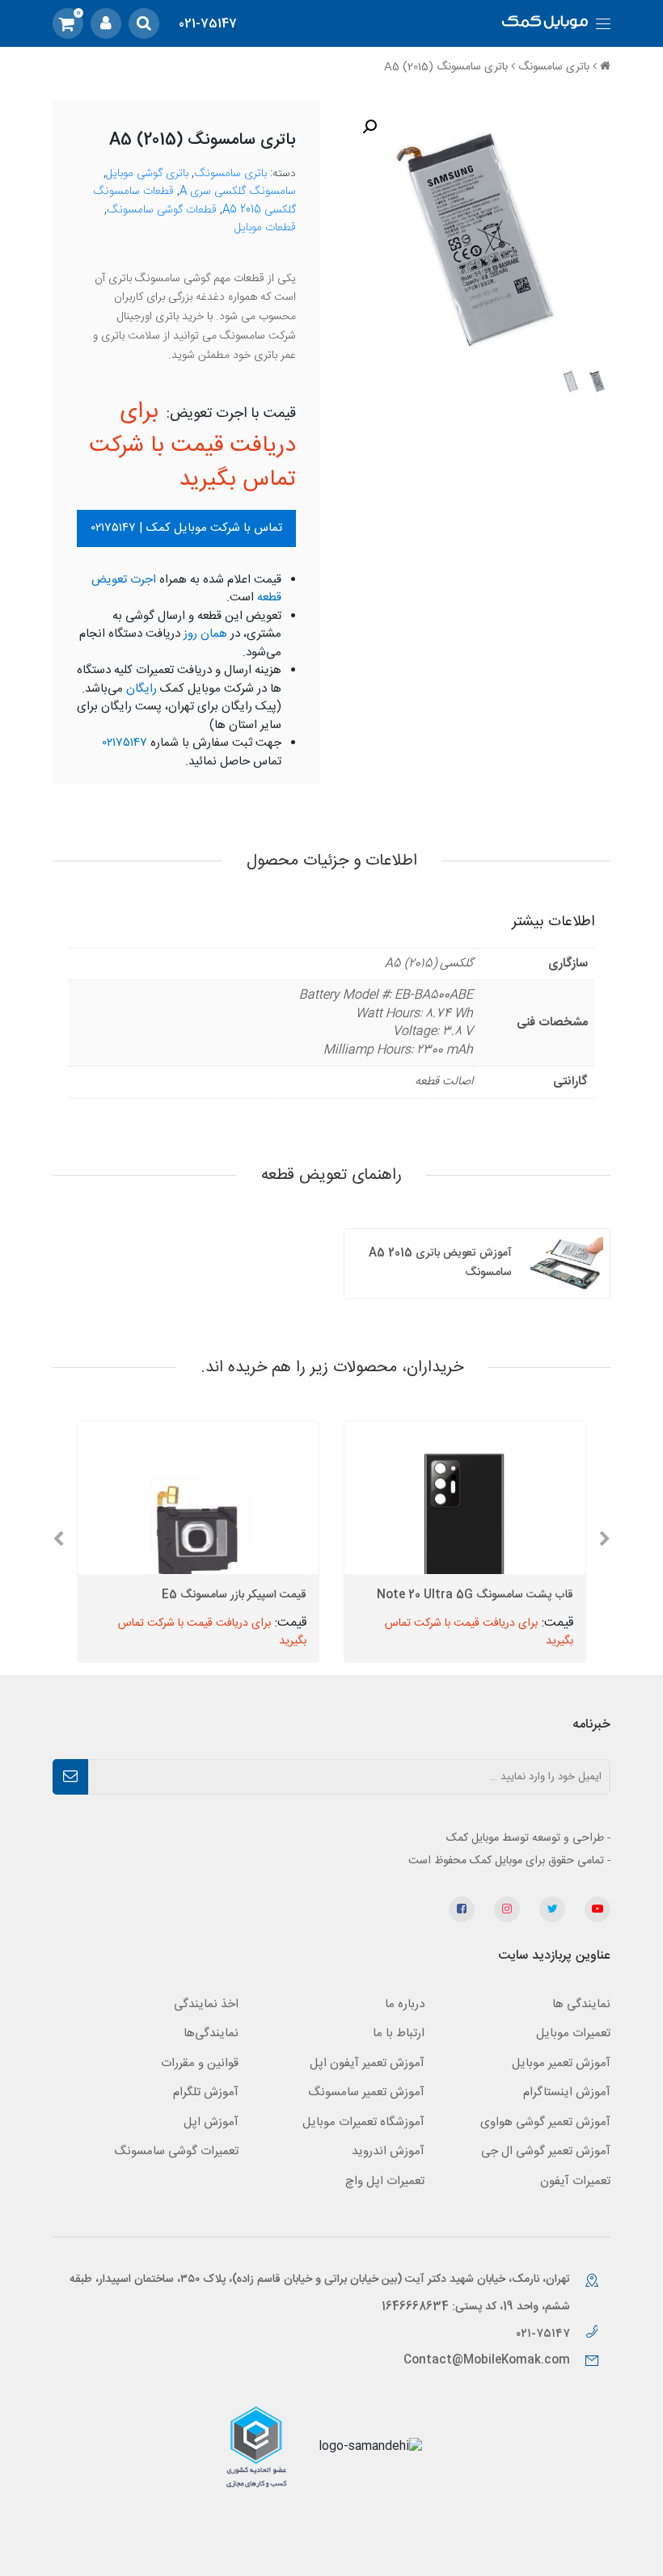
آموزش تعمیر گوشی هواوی (545, 2122)
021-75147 (208, 24)
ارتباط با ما (399, 2033)
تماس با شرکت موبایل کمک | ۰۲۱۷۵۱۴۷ (187, 528)
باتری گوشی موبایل (147, 174)
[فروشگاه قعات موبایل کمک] (545, 24)
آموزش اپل (211, 2122)
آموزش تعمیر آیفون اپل (367, 2063)
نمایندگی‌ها (211, 2033)
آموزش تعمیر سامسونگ (366, 2092)
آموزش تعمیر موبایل (561, 2063)
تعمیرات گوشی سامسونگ (176, 2151)
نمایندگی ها (581, 2004)
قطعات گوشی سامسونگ (162, 210)
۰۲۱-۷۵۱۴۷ (545, 2334)
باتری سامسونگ (554, 67)
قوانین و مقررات (200, 2063)
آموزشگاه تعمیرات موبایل (363, 2122)
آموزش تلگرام (206, 2092)
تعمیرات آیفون (575, 2181)
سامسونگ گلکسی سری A (238, 192)
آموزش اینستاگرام (567, 2092)
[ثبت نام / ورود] (106, 23)
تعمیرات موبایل (573, 2033)
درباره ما (405, 2004)
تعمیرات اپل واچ (385, 2181)
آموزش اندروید (388, 2151)
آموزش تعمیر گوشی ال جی (546, 2151)
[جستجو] (144, 23)
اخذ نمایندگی (206, 2004)
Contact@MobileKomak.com (487, 2360)
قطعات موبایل (265, 228)
